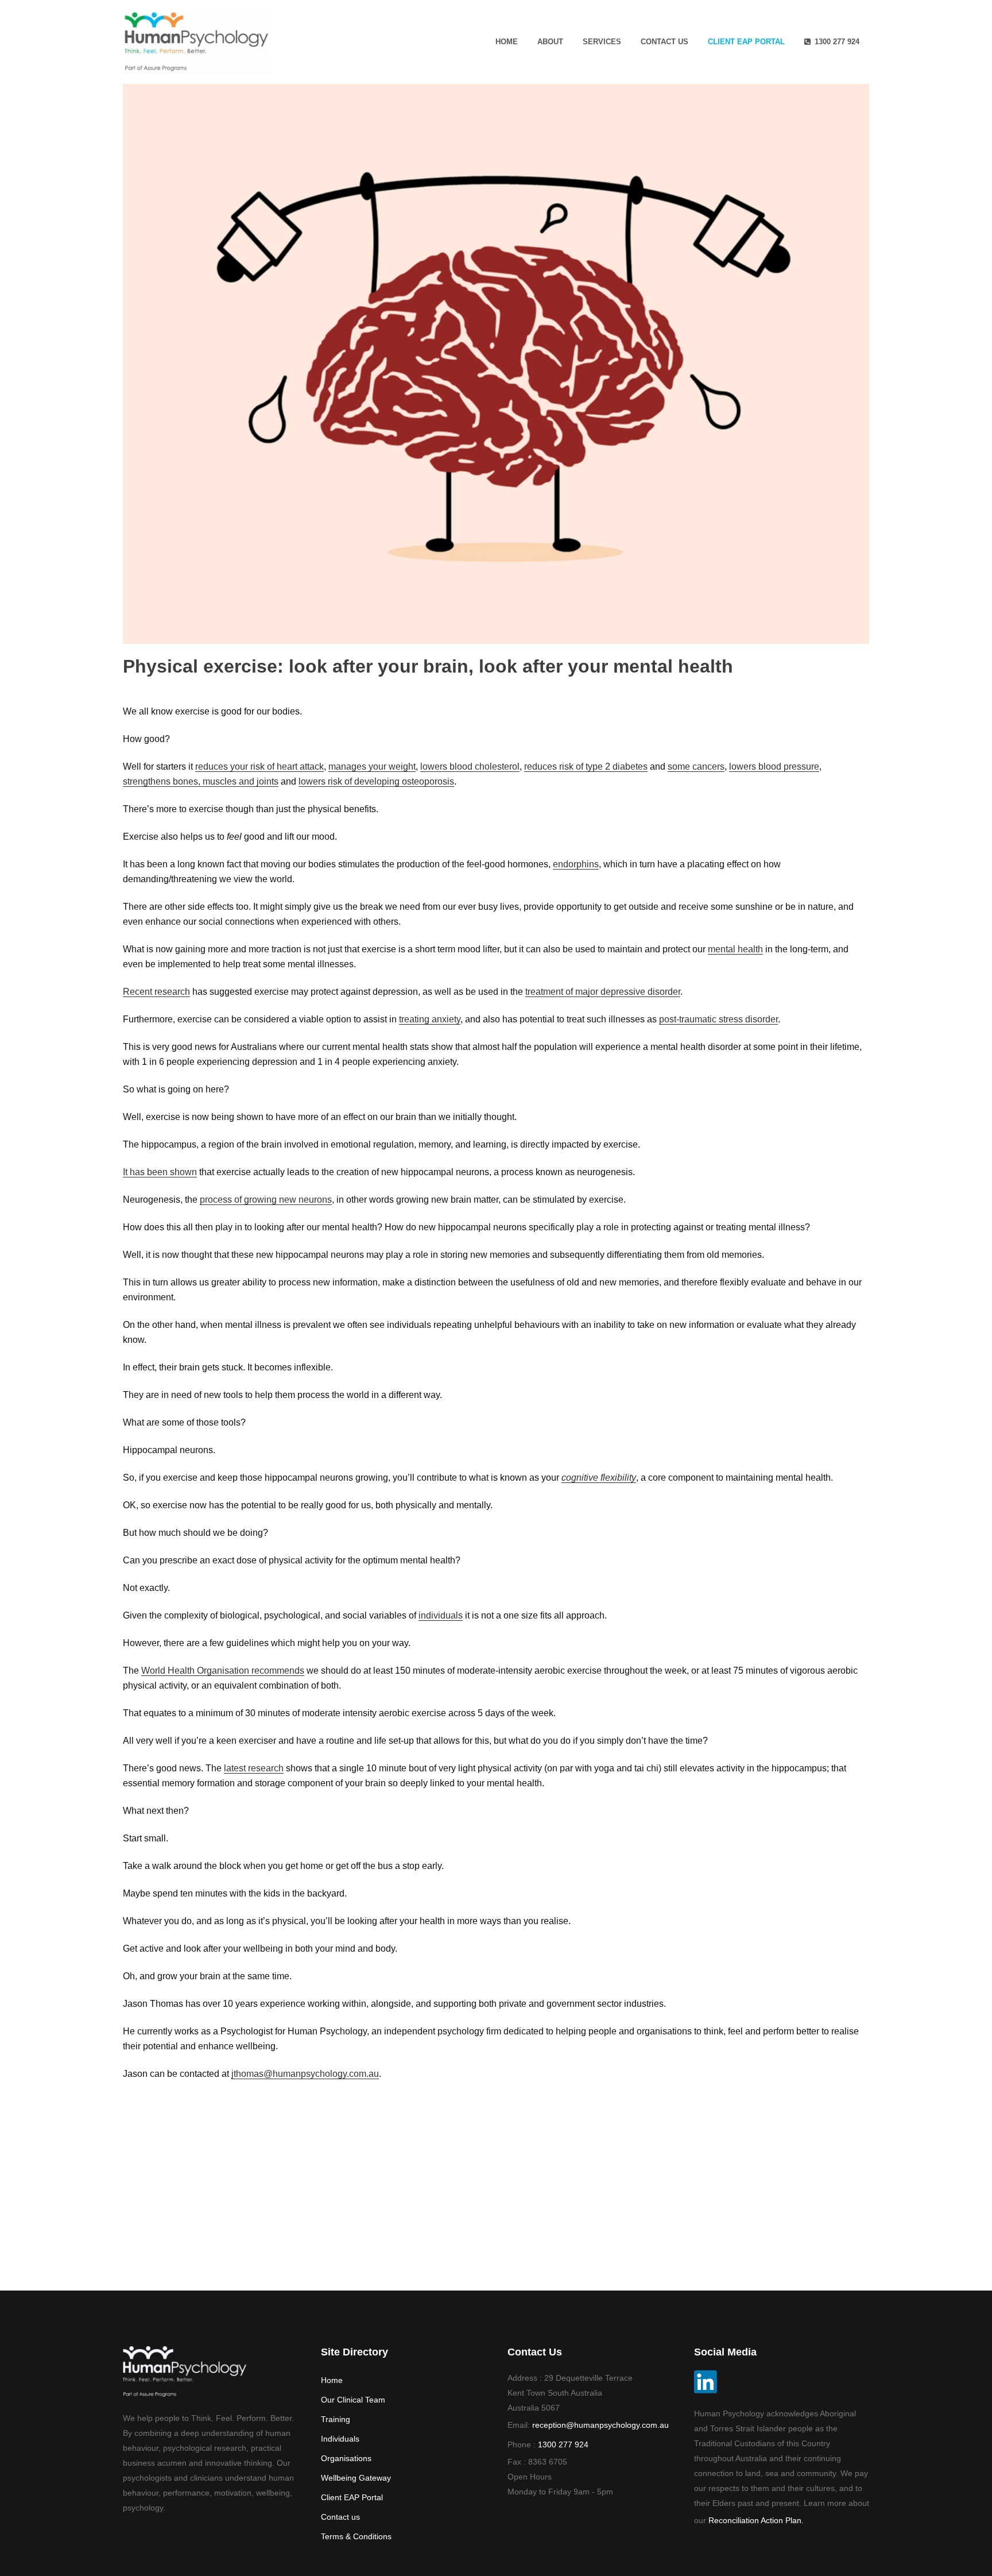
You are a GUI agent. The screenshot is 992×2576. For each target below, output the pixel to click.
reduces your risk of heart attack (259, 766)
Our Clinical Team (353, 2400)
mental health (735, 949)
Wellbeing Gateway (356, 2478)
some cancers (696, 766)
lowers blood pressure (774, 766)
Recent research (156, 992)
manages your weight (372, 766)
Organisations (346, 2458)
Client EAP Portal (352, 2497)
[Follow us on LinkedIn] (706, 2390)
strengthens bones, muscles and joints (201, 781)
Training (336, 2419)
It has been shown (160, 1172)
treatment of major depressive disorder (603, 992)
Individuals (340, 2439)
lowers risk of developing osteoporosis (376, 781)
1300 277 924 (563, 2444)
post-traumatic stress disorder (718, 1019)
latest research (254, 1768)
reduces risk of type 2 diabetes (586, 766)
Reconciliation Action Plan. (756, 2520)
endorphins (576, 864)
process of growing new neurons (266, 1200)
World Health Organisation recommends (223, 1671)
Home (332, 2380)
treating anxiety (430, 1019)
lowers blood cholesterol (470, 766)
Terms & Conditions (356, 2536)
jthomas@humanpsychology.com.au (305, 2074)
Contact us (340, 2517)
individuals (441, 1615)
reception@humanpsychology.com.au (600, 2425)
